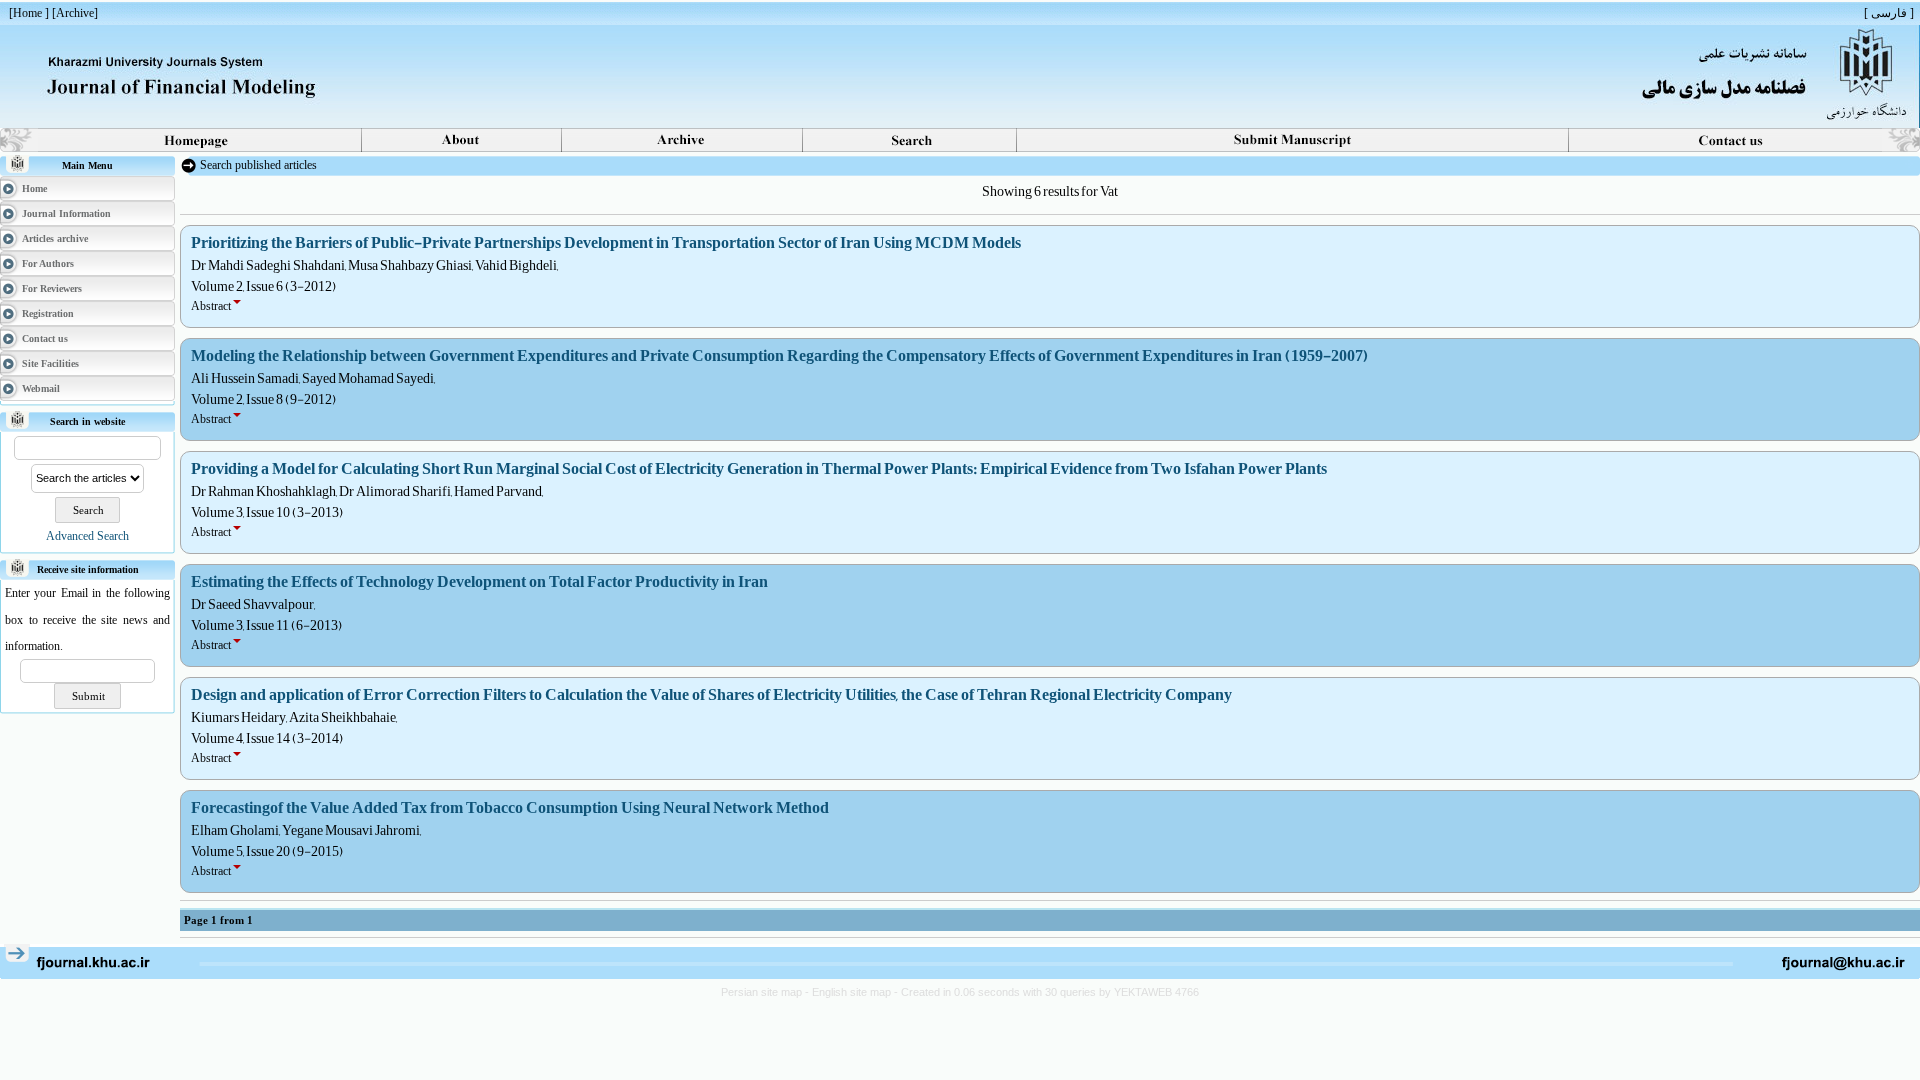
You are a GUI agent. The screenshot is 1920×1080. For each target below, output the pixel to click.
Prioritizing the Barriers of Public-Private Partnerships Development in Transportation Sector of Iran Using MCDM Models (606, 243)
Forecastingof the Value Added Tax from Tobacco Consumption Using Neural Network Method (510, 808)
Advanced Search (87, 536)
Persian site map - (766, 992)
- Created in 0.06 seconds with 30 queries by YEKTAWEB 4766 (1046, 992)
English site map (853, 992)
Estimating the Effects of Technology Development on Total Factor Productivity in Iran (479, 582)
